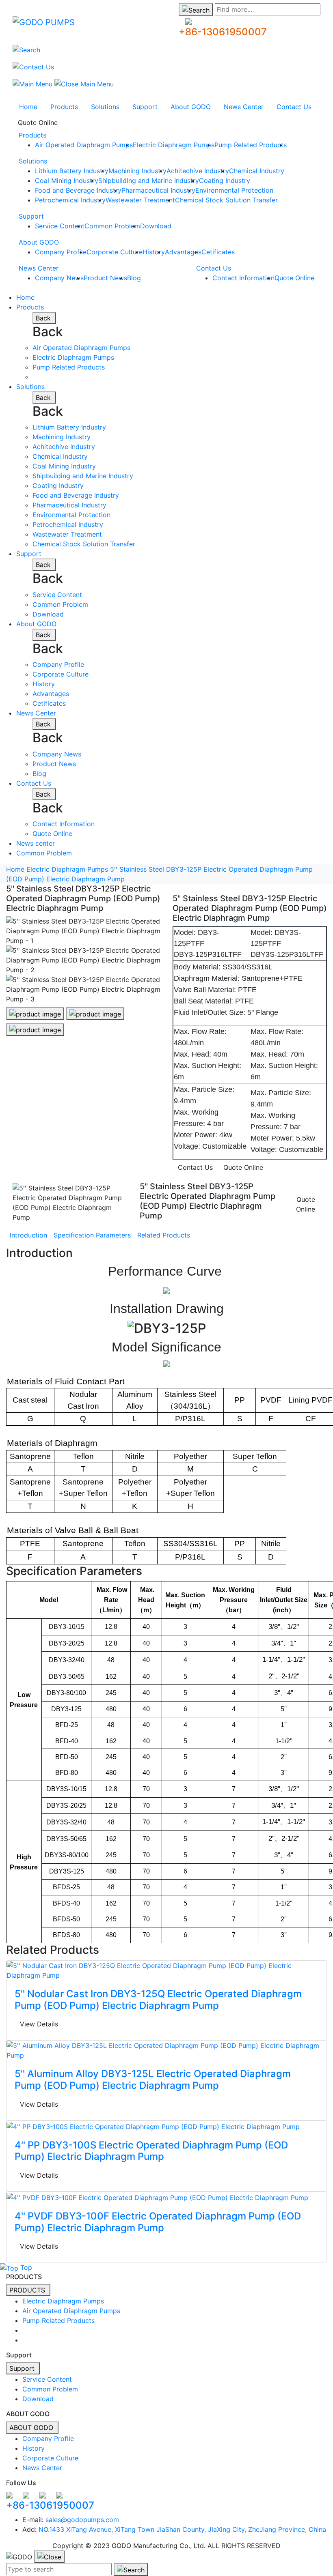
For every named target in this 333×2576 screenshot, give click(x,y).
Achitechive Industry (198, 171)
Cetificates (218, 252)
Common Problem (112, 226)
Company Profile (61, 252)
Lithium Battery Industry (72, 171)
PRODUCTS (28, 2290)
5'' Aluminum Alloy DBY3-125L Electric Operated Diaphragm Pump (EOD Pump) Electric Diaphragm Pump (153, 2080)
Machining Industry (137, 171)
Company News (59, 278)
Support (145, 107)
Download (156, 226)
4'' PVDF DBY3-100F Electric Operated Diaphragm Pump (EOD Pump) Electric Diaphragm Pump (158, 2222)
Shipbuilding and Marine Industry (149, 180)
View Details (39, 2024)
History (154, 252)
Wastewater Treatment (140, 200)
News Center (244, 107)
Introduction (28, 1235)
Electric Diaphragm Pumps (174, 145)
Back (44, 318)
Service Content (60, 226)
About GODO (191, 107)
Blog (134, 278)
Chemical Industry (257, 171)
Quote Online (38, 122)
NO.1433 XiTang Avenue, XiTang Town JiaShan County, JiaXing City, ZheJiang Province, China (182, 2529)
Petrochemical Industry (70, 200)
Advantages (183, 252)
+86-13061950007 (223, 32)
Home (28, 107)
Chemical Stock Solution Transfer (226, 200)
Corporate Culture (115, 252)
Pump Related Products (251, 145)
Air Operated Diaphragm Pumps (84, 145)
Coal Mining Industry (67, 180)
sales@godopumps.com (82, 2520)
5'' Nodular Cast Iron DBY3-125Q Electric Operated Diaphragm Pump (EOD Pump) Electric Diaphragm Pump (158, 2000)
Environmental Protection (234, 190)
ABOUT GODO (32, 2428)
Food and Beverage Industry (78, 190)
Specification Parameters (92, 1235)
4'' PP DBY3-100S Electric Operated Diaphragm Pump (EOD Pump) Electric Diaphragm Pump (151, 2151)
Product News (105, 278)
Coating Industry (225, 180)
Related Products (164, 1235)
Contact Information (243, 278)
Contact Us (294, 107)
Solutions (105, 107)
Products (64, 107)
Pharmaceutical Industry (158, 190)
